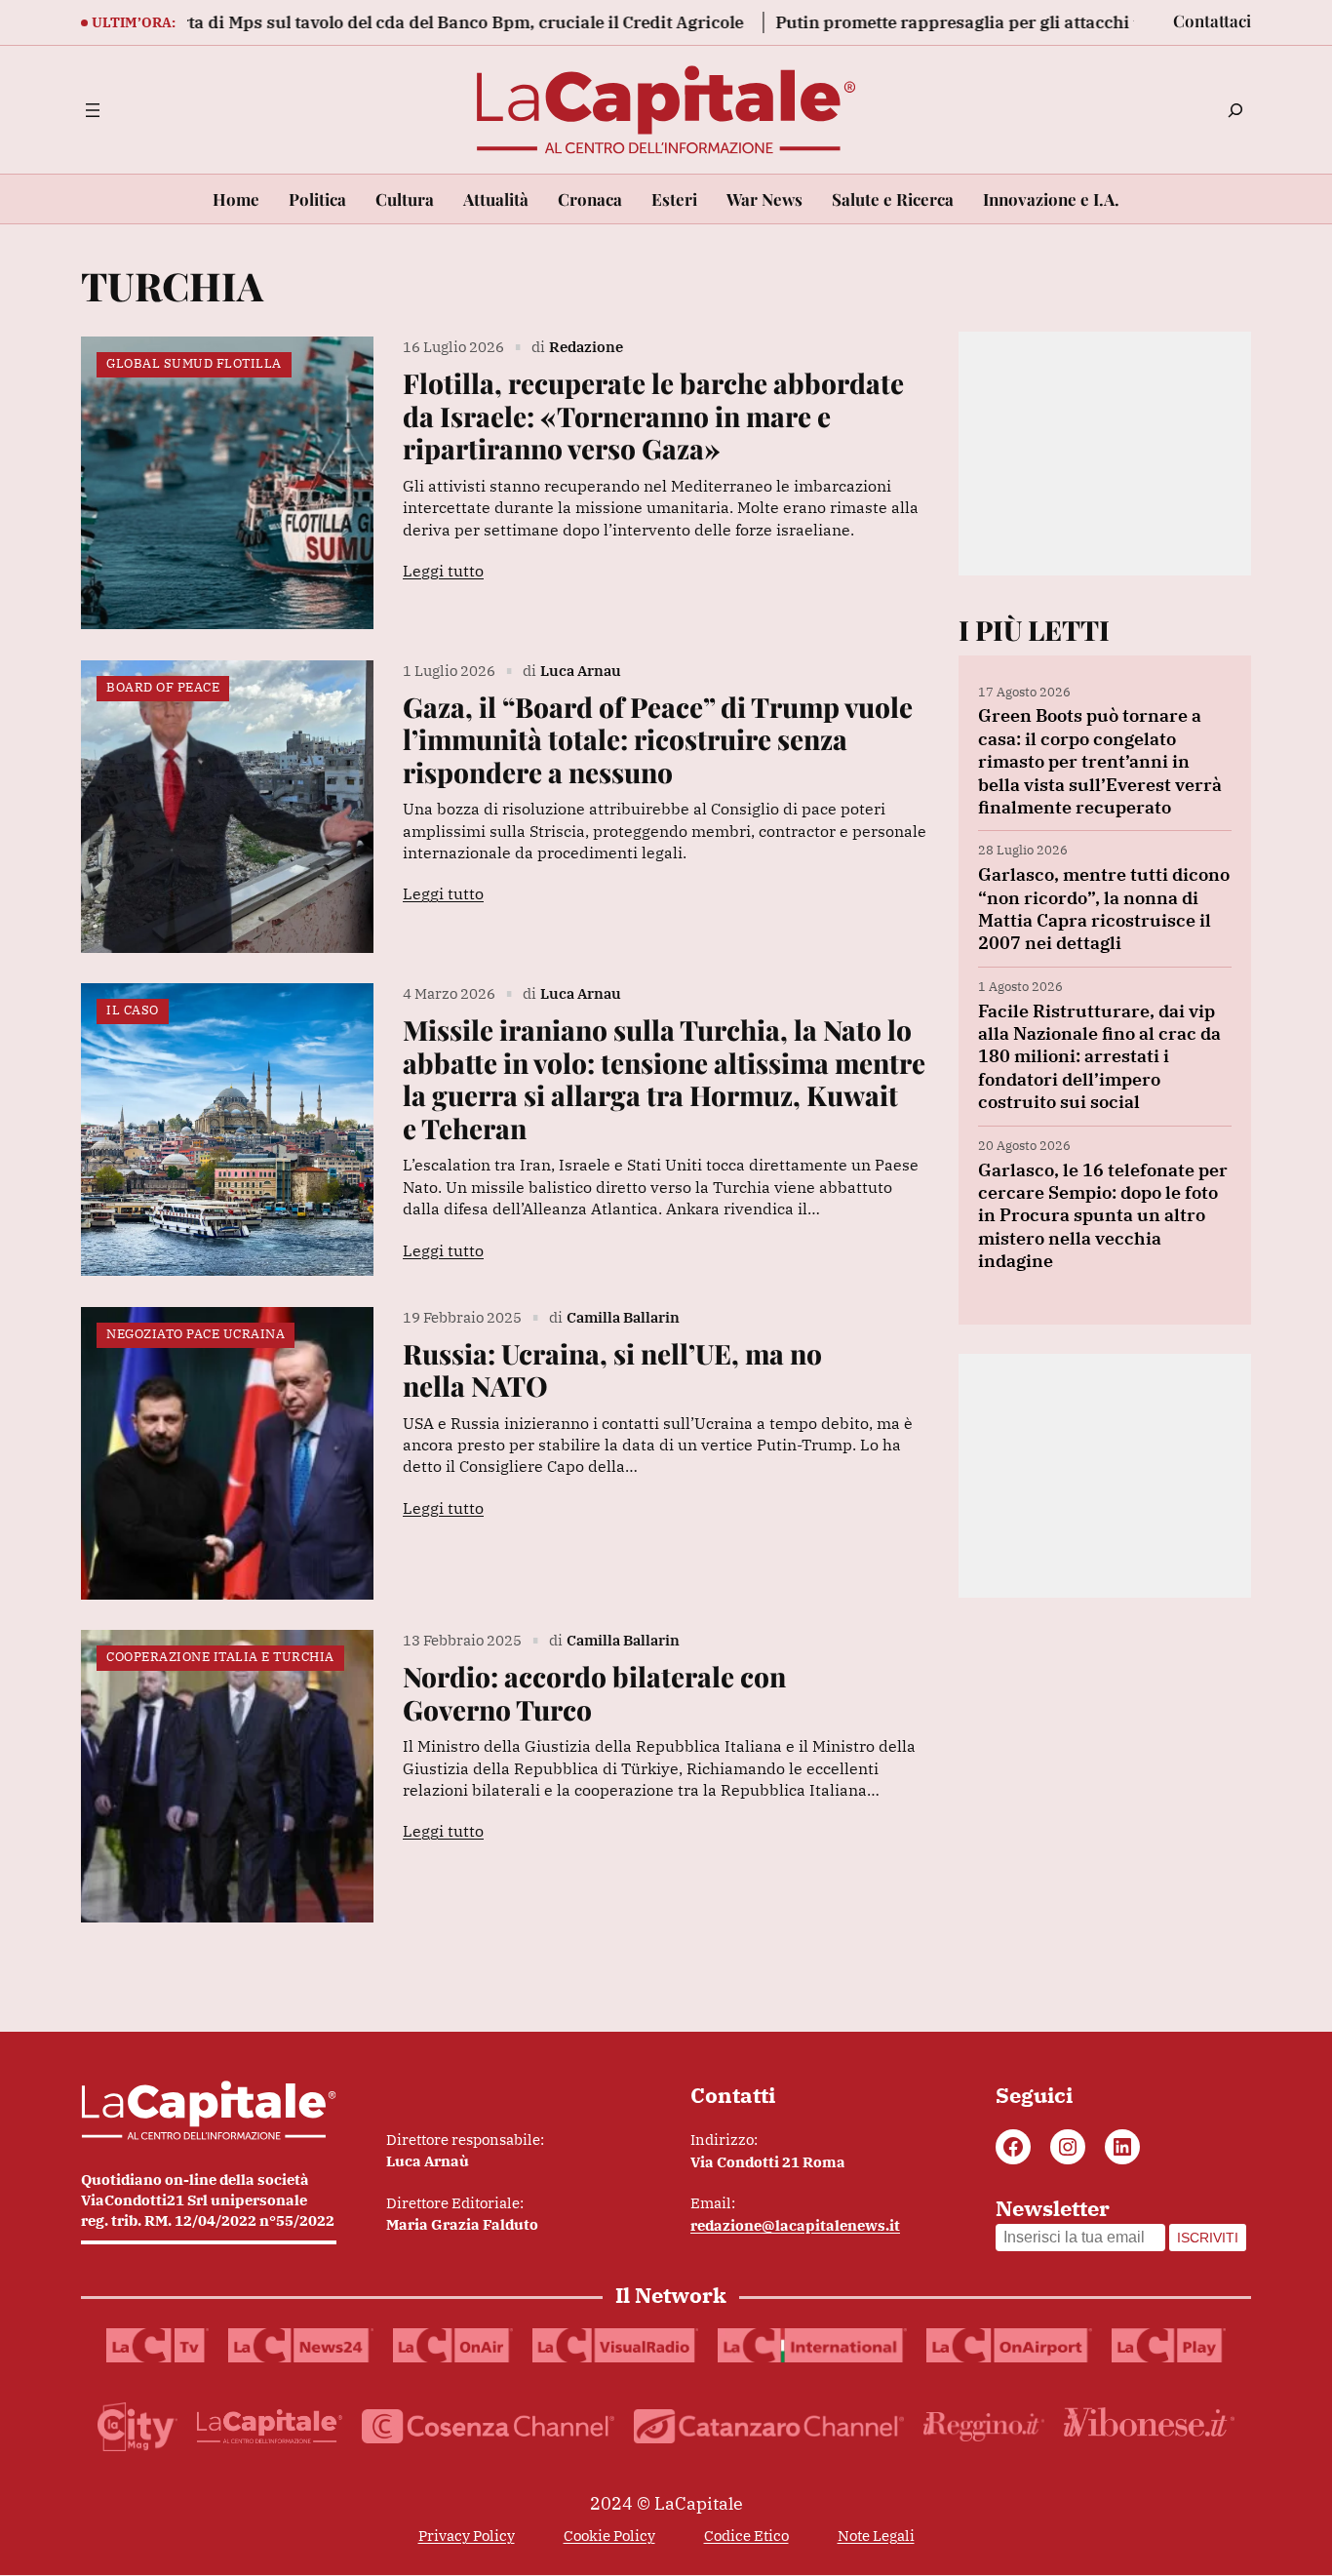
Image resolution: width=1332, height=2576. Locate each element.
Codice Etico (746, 2536)
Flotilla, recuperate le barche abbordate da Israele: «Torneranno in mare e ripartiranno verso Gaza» (653, 416)
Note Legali (876, 2536)
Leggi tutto (443, 571)
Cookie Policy (609, 2536)
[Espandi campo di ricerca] (1235, 110)
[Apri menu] (93, 110)
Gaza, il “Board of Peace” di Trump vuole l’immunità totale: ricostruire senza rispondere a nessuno (658, 740)
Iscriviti (1208, 2238)
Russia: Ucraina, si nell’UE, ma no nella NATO (612, 1370)
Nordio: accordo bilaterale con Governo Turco (594, 1693)
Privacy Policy (467, 2536)
